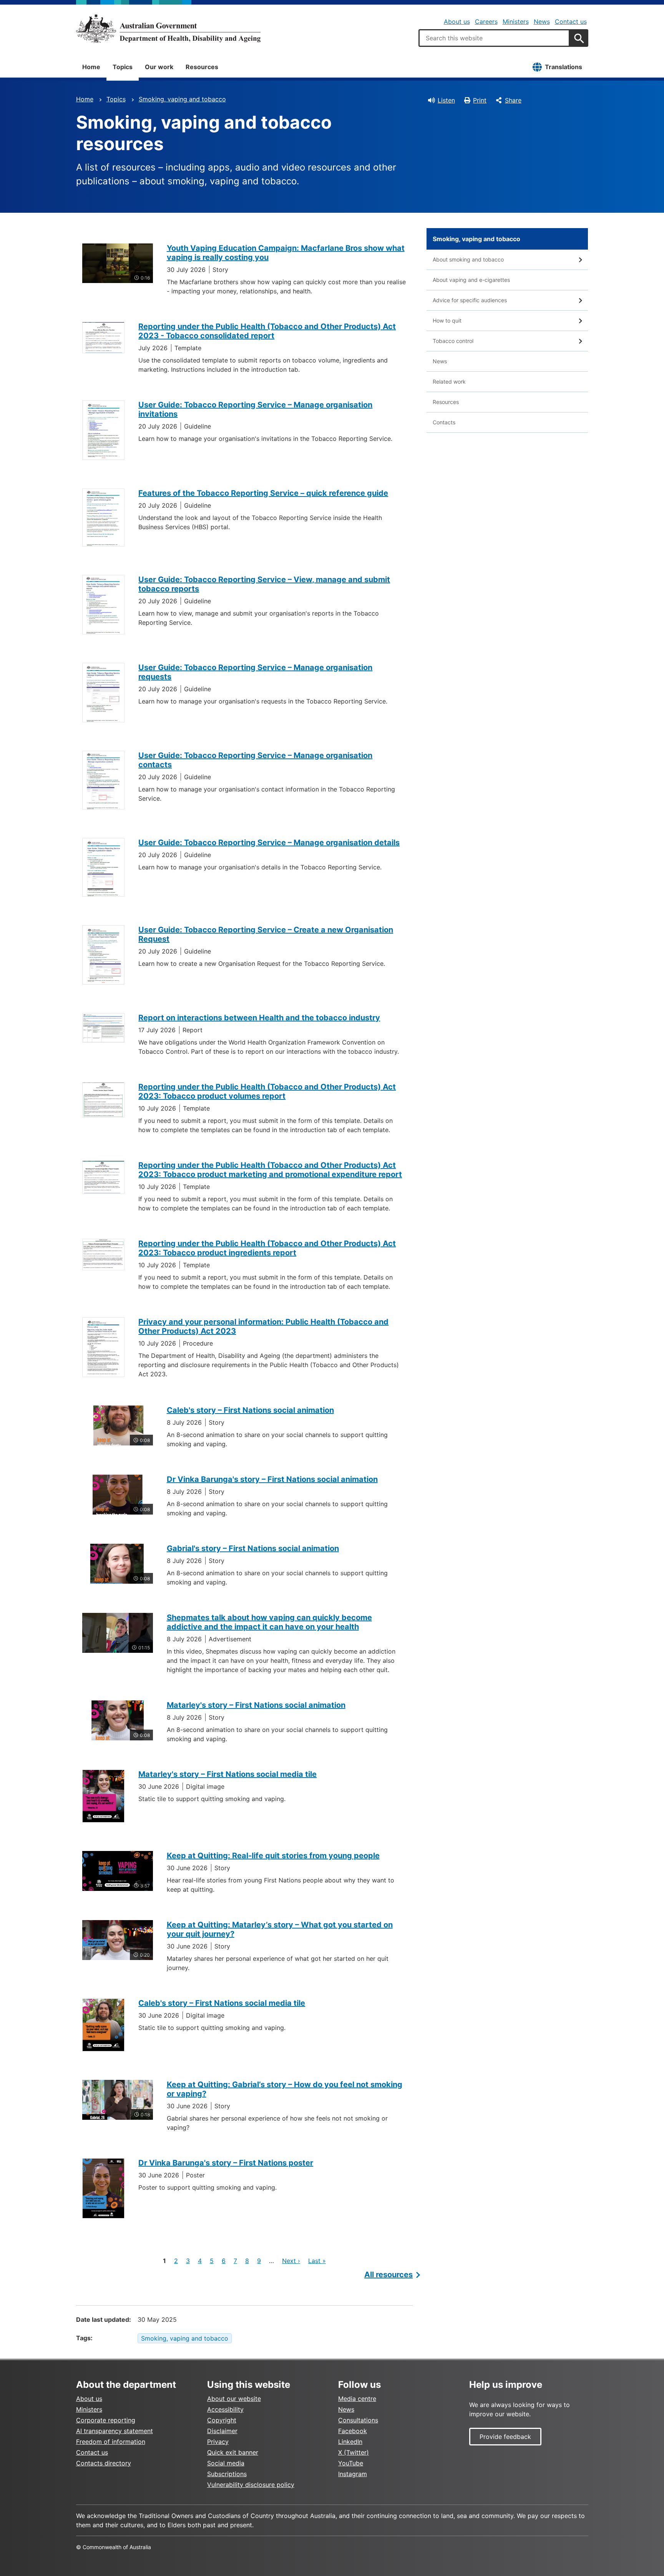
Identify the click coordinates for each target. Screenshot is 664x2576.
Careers (486, 22)
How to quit (447, 320)
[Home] (168, 28)
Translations (564, 67)
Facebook (353, 2431)
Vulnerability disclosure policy (251, 2485)
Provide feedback (505, 2437)
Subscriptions (227, 2474)
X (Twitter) (354, 2452)
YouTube (351, 2463)
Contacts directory (104, 2463)
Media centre (357, 2399)
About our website (234, 2399)
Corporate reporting (106, 2420)
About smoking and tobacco (468, 259)
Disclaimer (222, 2431)
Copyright (222, 2420)
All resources (388, 2275)
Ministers (516, 22)
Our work (159, 67)
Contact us (571, 22)
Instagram (353, 2474)
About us (457, 22)
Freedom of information (111, 2442)
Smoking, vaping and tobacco (182, 99)
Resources (202, 67)
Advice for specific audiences (470, 300)
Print (480, 100)
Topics (123, 67)
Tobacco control (453, 341)
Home (91, 67)
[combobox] (494, 38)
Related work (449, 382)
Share (513, 100)
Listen (446, 100)
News (542, 22)
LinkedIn (350, 2442)
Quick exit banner (233, 2452)
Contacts (444, 422)
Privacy (218, 2442)
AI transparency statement (115, 2431)
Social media (226, 2463)
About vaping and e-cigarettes (471, 280)
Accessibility (225, 2409)
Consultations (358, 2420)
